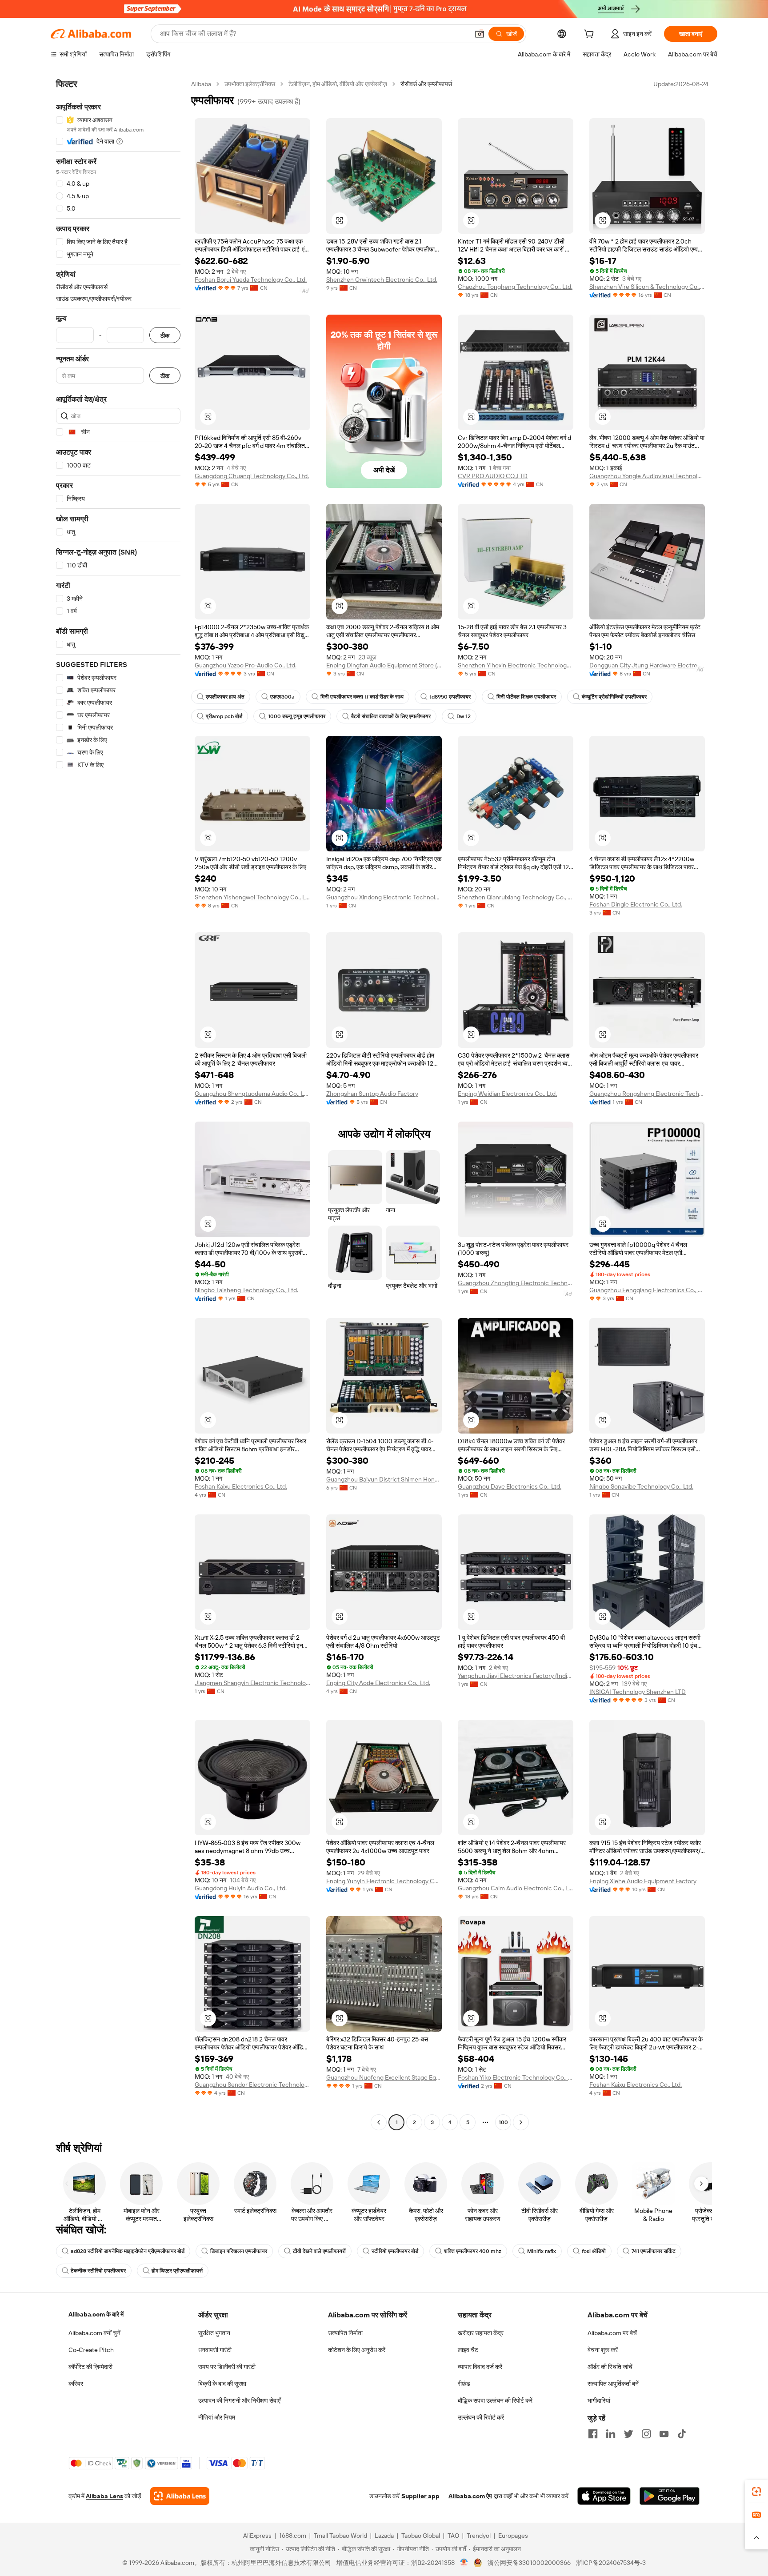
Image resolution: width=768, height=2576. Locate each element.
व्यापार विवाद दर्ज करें (480, 2367)
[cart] (591, 35)
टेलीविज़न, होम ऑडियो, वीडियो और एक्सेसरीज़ (338, 84)
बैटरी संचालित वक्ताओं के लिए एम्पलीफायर (391, 716)
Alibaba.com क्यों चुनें (94, 2333)
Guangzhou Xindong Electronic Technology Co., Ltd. (384, 897)
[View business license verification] (464, 2563)
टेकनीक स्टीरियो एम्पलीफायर (98, 2271)
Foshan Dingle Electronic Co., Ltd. (636, 904)
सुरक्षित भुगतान (214, 2333)
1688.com (293, 2536)
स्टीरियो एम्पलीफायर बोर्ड (395, 2251)
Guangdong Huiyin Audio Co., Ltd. (241, 1888)
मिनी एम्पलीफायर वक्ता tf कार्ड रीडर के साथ (362, 697)
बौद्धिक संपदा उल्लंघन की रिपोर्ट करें (495, 2400)
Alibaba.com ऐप (470, 2496)
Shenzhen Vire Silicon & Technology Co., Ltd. (647, 287)
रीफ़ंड (464, 2384)
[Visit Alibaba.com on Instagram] (646, 2434)
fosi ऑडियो (594, 2251)
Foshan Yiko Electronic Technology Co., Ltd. (516, 2077)
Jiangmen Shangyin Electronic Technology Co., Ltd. (252, 1683)
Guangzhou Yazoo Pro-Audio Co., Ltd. (246, 665)
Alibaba (201, 84)
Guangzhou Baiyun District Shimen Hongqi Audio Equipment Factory (384, 1479)
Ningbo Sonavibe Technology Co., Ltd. (641, 1486)
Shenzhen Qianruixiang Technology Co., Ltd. (516, 897)
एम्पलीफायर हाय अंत (225, 697)
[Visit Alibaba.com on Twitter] (628, 2434)
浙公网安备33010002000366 (529, 2563)
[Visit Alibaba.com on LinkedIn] (611, 2434)
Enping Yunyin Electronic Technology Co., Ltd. (384, 1881)
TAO (453, 2536)
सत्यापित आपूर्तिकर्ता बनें (613, 2384)
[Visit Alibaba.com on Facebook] (593, 2434)
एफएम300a (282, 697)
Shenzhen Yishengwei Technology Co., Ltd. (252, 897)
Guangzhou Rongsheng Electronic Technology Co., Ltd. (647, 1094)
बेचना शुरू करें (603, 2350)
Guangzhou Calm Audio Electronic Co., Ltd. (516, 1888)
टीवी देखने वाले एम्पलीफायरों (319, 2251)
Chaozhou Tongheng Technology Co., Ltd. (515, 287)
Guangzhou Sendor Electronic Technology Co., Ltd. (252, 2085)
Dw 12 (464, 716)
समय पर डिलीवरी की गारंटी (227, 2367)
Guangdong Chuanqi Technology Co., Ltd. (252, 476)
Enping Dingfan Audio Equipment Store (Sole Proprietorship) (384, 665)
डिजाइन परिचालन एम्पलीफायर (239, 2251)
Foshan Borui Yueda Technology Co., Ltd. (251, 280)
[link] (756, 2492)
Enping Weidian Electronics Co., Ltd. (507, 1094)
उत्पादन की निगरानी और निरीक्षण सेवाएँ (239, 2400)
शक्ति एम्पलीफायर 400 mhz (473, 2251)
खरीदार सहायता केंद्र (481, 2333)
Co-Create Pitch (91, 2350)
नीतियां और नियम (217, 2417)
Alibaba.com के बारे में (96, 2314)
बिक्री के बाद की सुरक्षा (222, 2384)
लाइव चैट (468, 2350)
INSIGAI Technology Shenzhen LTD (638, 1692)
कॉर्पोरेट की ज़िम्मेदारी (90, 2367)
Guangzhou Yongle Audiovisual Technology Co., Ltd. (647, 476)
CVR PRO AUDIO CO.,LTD (493, 476)
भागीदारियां (599, 2400)
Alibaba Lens (104, 2496)
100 (503, 2122)
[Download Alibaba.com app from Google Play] (670, 2496)
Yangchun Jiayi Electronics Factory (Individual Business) (516, 1676)
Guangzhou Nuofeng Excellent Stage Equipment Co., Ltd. (384, 2077)
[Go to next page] (521, 2122)
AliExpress (257, 2536)
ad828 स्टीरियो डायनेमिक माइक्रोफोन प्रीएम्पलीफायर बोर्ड (128, 2251)
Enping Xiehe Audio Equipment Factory (643, 1881)
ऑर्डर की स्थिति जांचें (610, 2367)
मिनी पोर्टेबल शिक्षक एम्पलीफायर (526, 697)
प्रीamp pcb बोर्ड (224, 716)
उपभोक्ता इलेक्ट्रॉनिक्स (250, 84)
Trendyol (479, 2536)
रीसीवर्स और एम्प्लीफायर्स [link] (426, 84)
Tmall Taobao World (340, 2536)
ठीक (165, 335)
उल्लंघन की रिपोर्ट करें (481, 2417)
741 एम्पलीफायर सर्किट (654, 2251)
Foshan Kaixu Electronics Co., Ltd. (241, 1486)
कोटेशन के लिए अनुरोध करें (357, 2350)
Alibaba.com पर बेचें (612, 2333)
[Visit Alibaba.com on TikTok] (682, 2434)
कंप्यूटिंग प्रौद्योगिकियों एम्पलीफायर (614, 697)
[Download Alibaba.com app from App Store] (604, 2496)
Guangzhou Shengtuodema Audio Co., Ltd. (252, 1094)
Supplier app (420, 2496)
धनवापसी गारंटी (215, 2350)
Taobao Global (421, 2536)
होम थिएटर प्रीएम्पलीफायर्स (177, 2271)
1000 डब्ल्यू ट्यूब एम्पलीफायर (297, 716)
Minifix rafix (542, 2251)
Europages (513, 2536)
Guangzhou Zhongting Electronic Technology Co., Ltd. (516, 1283)
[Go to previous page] (379, 2122)
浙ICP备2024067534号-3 (611, 2563)
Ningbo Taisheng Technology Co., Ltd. (246, 1290)
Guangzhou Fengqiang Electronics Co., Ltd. (647, 1290)
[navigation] (118, 1104)
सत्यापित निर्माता (345, 2333)
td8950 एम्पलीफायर (450, 697)
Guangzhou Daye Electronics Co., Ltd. (510, 1486)
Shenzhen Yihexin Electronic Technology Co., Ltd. (516, 665)
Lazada (384, 2536)
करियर (76, 2384)
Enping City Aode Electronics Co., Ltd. (378, 1683)
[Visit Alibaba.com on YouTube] (664, 2434)
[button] (480, 34)
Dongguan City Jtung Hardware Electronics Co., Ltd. (647, 665)
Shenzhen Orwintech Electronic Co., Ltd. (382, 280)
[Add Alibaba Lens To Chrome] (180, 2496)
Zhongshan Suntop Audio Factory (372, 1094)
